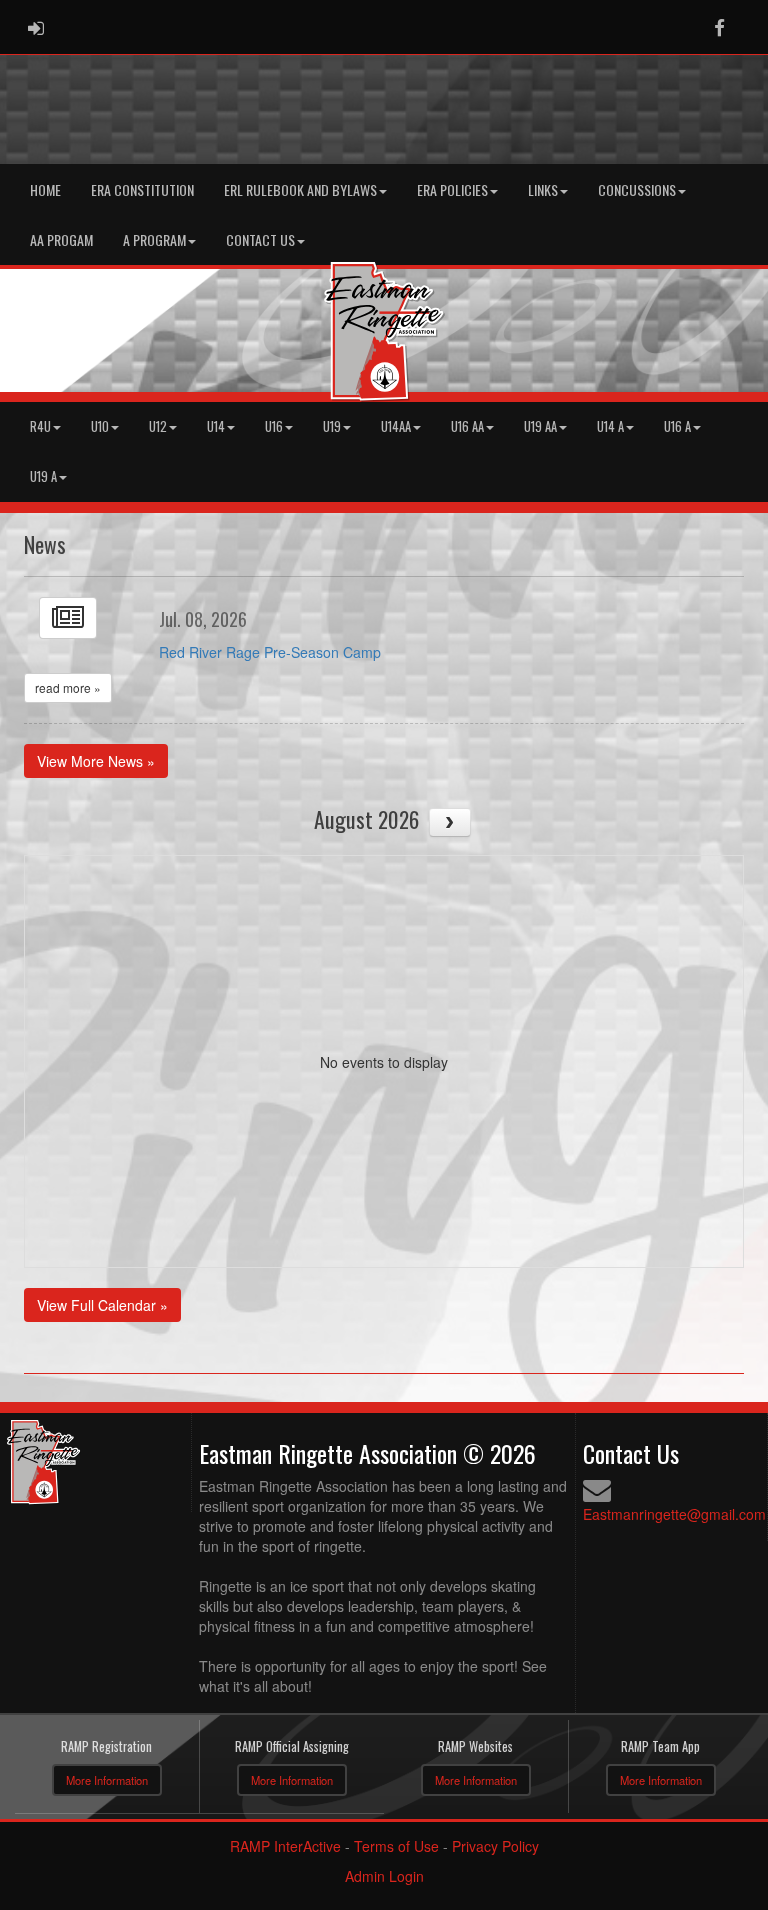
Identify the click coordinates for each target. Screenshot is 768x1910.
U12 (158, 426)
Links (543, 189)
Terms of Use (396, 1846)
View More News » (96, 761)
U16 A (677, 426)
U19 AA (540, 426)
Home (45, 189)
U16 (274, 426)
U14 (216, 426)
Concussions (637, 189)
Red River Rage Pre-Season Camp (270, 652)
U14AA (396, 426)
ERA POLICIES (452, 189)
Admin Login (384, 1876)
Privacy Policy (495, 1846)
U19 (332, 426)
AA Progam (61, 239)
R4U (40, 426)
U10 (100, 426)
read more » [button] (68, 687)
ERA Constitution (142, 189)
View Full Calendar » (102, 1305)
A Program (154, 239)
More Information (107, 1780)
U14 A (610, 426)
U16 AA (467, 426)
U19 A (43, 476)
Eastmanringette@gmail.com (674, 1514)
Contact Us (260, 239)
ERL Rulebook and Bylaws (300, 189)
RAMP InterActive (285, 1846)
